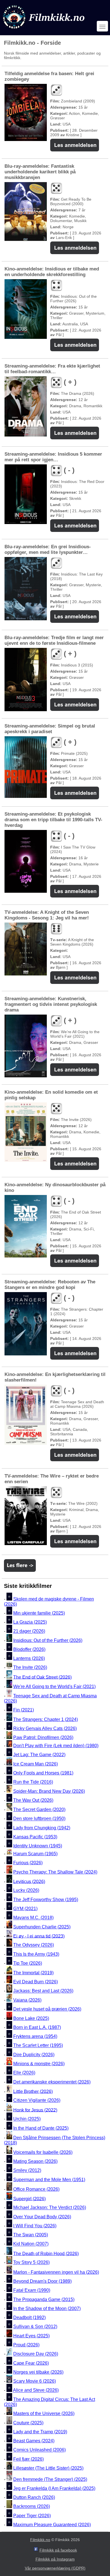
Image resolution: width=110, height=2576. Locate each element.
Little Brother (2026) (33, 2091)
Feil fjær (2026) (28, 2459)
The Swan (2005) (31, 2235)
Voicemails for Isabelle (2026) (43, 2152)
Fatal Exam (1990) (32, 2290)
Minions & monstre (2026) (39, 2064)
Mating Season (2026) (35, 2161)
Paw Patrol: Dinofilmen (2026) (43, 1737)
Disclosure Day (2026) (36, 2354)
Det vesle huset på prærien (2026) (47, 2009)
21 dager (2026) (29, 1631)
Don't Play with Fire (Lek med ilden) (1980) (56, 1746)
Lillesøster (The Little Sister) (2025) (48, 2468)
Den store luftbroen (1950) (39, 1819)
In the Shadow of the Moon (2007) (47, 2308)
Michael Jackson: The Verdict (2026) (50, 2208)
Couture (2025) (28, 2423)
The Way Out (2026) (33, 1800)
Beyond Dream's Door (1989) (42, 2281)
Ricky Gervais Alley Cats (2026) (45, 1728)
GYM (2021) (25, 1909)
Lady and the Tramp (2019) (40, 2432)
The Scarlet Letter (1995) (38, 2046)
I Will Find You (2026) (35, 2226)
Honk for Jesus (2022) (35, 2110)
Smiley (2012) (27, 2171)
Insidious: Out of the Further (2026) (48, 1640)
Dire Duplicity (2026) (34, 2055)
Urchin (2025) (27, 2119)
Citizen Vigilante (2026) (37, 2101)
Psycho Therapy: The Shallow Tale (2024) (55, 1872)
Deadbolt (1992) (29, 2317)
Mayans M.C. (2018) (33, 1918)
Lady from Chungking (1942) (42, 1828)
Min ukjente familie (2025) (39, 1613)
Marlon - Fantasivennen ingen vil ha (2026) (56, 2272)
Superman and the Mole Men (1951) (49, 2180)
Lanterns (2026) (29, 1658)
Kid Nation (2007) (31, 2244)
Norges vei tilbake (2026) (38, 2372)
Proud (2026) (26, 2345)
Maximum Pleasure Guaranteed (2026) (52, 2525)
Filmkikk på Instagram (55, 2559)
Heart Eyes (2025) (31, 2336)
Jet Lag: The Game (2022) (39, 1755)
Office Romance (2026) (36, 2189)
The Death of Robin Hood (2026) (46, 2253)
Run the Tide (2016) (33, 1782)
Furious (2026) (28, 1863)
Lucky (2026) (26, 1891)
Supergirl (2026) (29, 2198)
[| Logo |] (44, 30)
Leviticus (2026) (29, 1881)
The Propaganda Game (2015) (44, 2299)
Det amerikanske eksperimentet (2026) (52, 2082)
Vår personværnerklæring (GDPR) (55, 2568)
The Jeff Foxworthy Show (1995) (46, 1900)
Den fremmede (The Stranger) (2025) (50, 2479)
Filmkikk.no (40, 2540)
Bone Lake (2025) (31, 2018)
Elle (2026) (24, 2073)
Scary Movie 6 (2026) (35, 2381)
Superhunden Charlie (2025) (42, 1927)
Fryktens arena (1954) (35, 2036)
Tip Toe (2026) (28, 1963)
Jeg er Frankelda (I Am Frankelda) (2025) (54, 2488)
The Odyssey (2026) (34, 1945)
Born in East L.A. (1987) (37, 2027)
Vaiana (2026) (27, 2000)
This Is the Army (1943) (36, 1954)
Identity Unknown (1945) (38, 1846)
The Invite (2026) (30, 1668)
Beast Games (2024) (34, 2441)
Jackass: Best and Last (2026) (43, 1991)
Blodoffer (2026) (29, 1649)
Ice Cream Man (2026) (36, 1764)
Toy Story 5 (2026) (31, 2263)
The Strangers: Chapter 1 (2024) (46, 1719)
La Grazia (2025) (30, 1622)
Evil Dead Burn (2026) (36, 1982)
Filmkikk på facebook (58, 2550)
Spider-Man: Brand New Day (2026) (49, 1791)
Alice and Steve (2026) (36, 2390)
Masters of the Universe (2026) (44, 2413)
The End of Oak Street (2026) (42, 1677)
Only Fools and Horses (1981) (43, 1773)
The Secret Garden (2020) (39, 1810)
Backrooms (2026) (32, 2507)
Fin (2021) (24, 1710)
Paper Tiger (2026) (32, 2516)
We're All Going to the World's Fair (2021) (54, 1687)
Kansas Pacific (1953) (35, 1837)
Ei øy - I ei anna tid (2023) (39, 1936)
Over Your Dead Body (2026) (42, 2217)
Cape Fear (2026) (31, 2363)
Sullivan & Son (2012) (35, 2327)
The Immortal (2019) (33, 1973)
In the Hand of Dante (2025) (41, 2128)
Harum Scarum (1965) (35, 1854)
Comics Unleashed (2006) (39, 2450)
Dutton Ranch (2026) (34, 2497)
